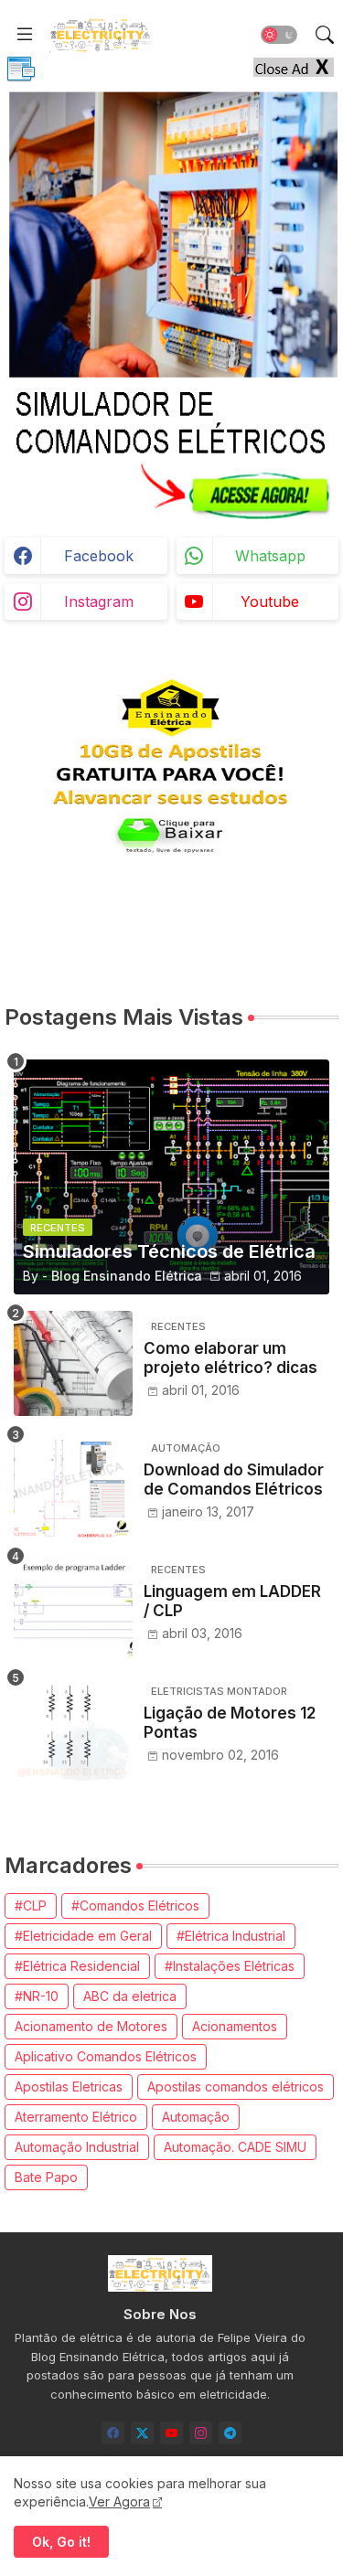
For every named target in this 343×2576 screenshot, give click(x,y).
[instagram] (201, 2433)
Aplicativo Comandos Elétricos (106, 2056)
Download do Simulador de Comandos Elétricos (234, 1479)
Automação (196, 2117)
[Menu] (25, 35)
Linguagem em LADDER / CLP (232, 1601)
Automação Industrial (77, 2147)
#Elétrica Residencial (77, 1966)
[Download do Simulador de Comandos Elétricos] (73, 1485)
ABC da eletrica (130, 1996)
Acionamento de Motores (91, 2026)
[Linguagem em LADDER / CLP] (73, 1607)
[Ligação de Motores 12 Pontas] (73, 1728)
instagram (99, 601)
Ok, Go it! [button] (61, 2542)
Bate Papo (46, 2177)
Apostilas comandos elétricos (236, 2086)
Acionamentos (235, 2026)
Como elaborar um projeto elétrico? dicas (230, 1357)
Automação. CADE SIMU (235, 2147)
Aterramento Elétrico (76, 2117)
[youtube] (171, 2433)
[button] (279, 35)
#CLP (31, 1905)
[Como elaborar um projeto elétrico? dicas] (73, 1363)
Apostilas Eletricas (69, 2086)
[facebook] (113, 2433)
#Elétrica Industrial (231, 1936)
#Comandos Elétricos (135, 1905)
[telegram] (230, 2433)
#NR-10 (37, 1996)
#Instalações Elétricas (230, 1966)
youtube (270, 601)
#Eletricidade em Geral (83, 1936)
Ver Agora (119, 2501)
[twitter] (142, 2433)
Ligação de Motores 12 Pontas (230, 1722)
